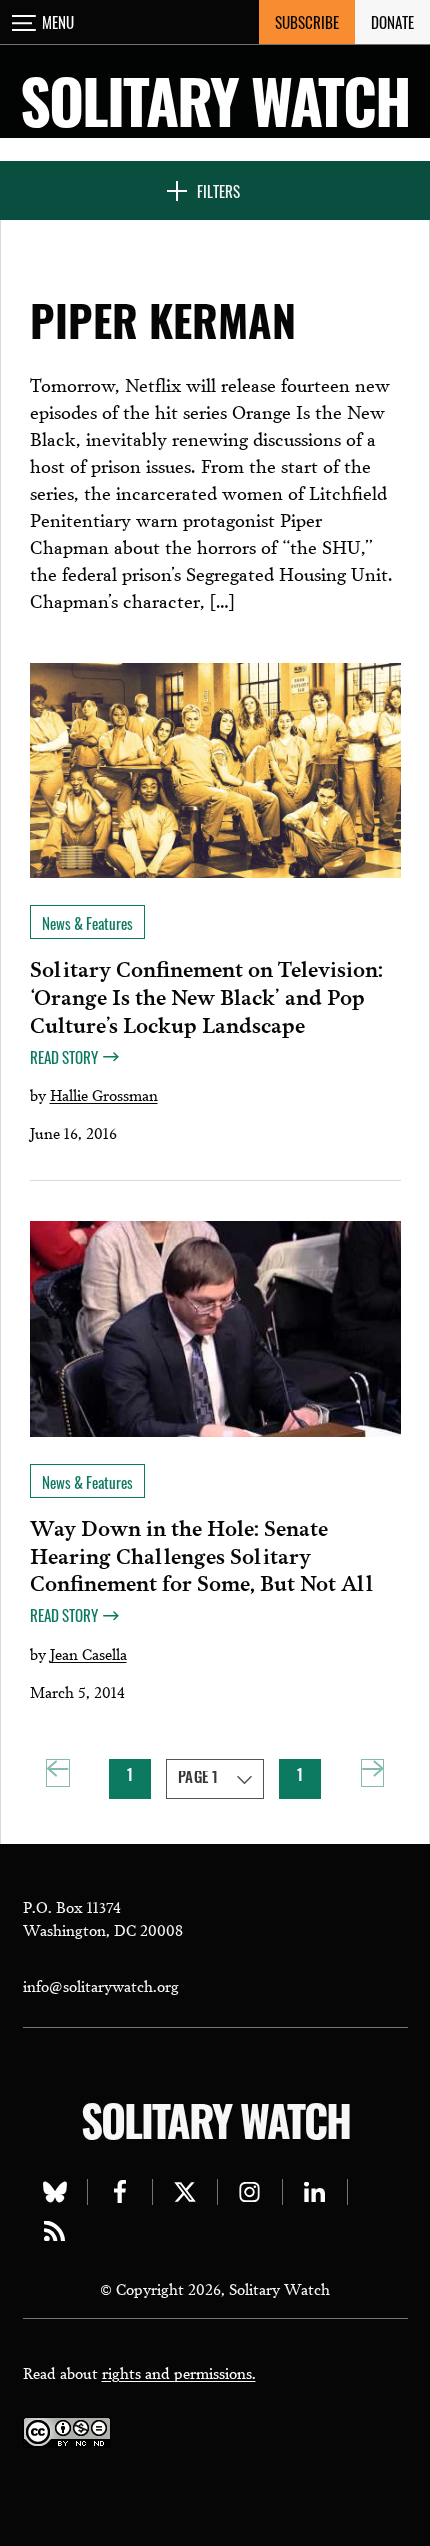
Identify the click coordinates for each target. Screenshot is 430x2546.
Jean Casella (88, 1653)
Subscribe (307, 22)
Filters (218, 191)
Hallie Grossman (104, 1094)
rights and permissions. (179, 2372)
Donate (392, 22)
